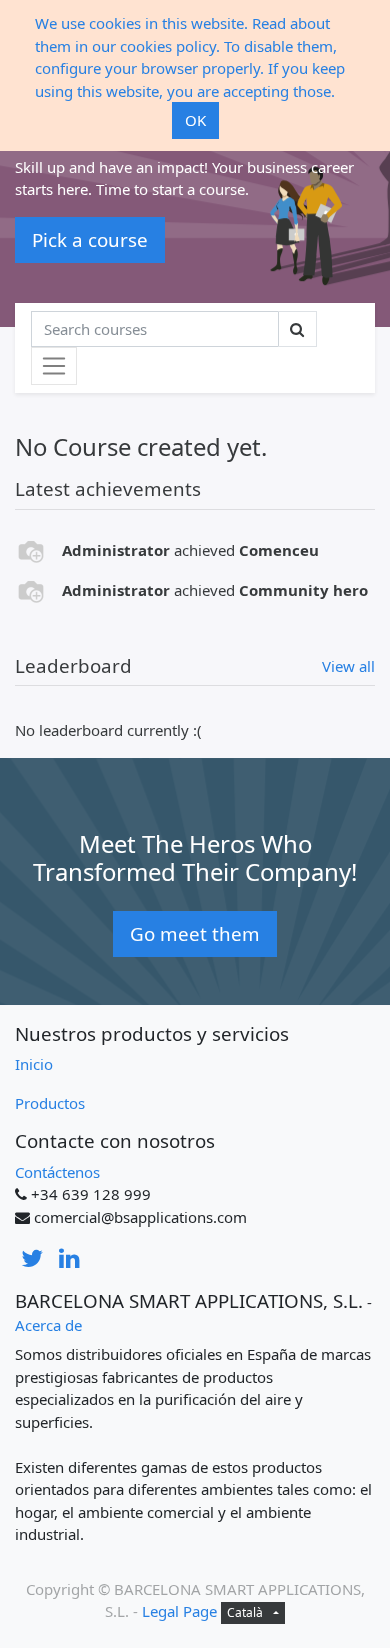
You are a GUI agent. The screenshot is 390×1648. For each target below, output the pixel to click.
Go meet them (195, 933)
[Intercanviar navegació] (54, 366)
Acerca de (48, 1325)
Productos (50, 1103)
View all (348, 666)
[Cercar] (297, 329)
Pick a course (90, 239)
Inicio (34, 1064)
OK (195, 120)
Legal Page (179, 1611)
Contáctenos (57, 1172)
